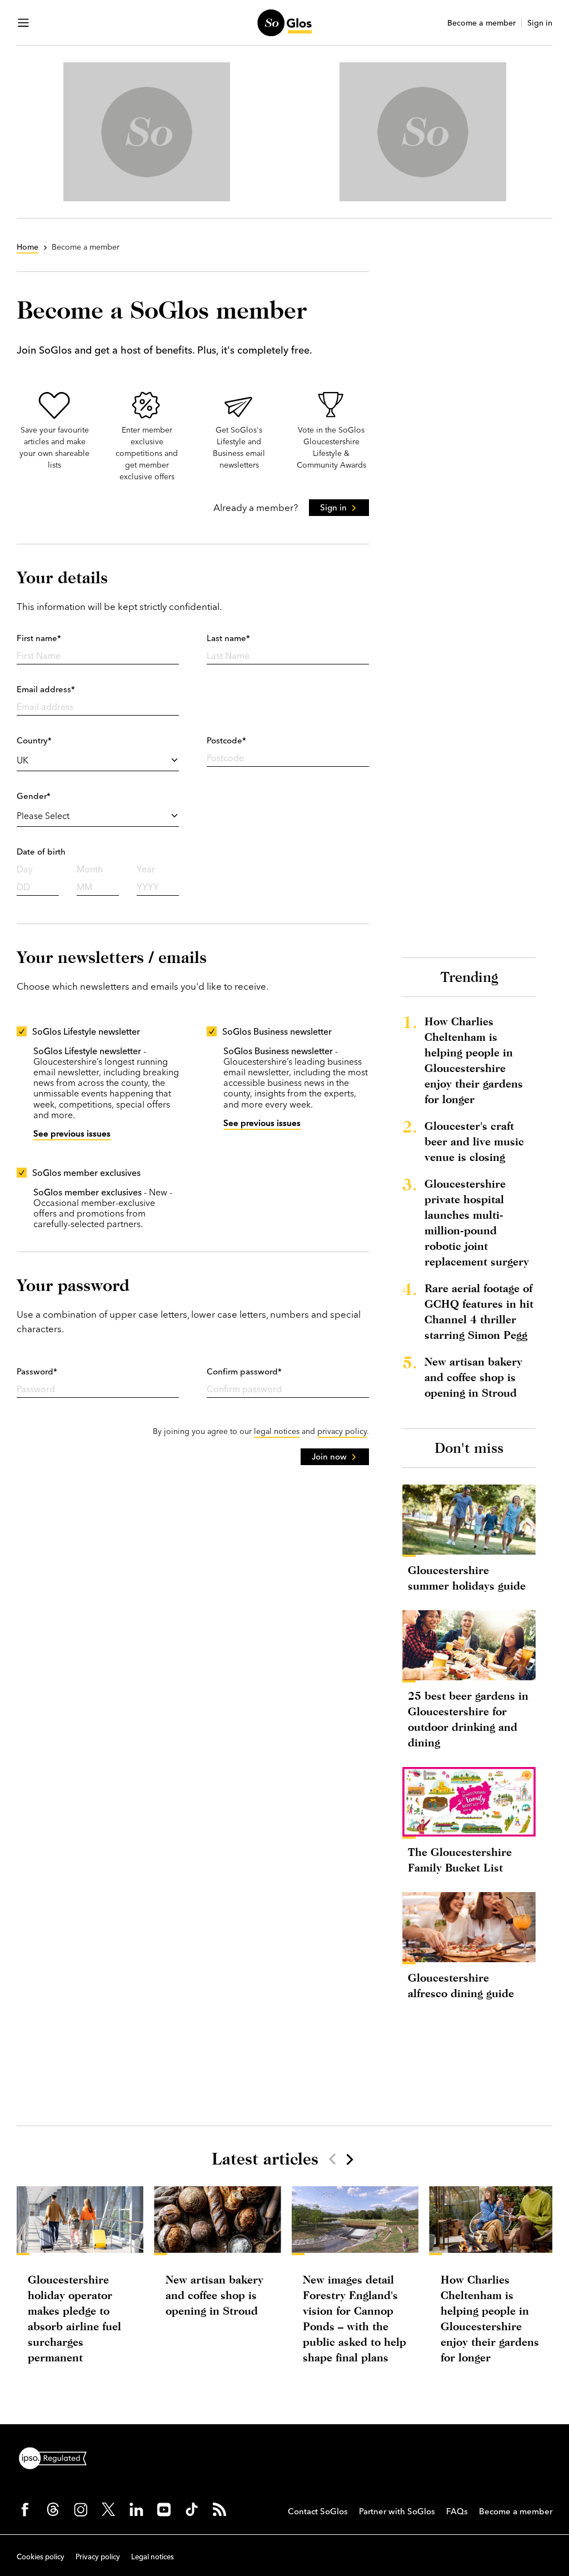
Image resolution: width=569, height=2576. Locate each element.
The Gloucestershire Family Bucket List (460, 1860)
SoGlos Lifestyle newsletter (86, 1031)
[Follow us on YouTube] (164, 2509)
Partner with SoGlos (397, 2511)
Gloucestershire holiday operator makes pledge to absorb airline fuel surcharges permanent (74, 2318)
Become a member (481, 23)
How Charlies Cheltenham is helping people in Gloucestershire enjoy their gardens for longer (474, 1060)
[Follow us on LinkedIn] (136, 2509)
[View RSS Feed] (219, 2509)
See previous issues (72, 1133)
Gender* (34, 796)
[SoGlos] (284, 23)
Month (90, 869)
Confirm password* (244, 1371)
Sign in (540, 23)
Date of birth (41, 852)
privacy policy (342, 1431)
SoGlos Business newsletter (277, 1031)
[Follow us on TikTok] (192, 2509)
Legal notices (153, 2557)
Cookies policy (41, 2557)
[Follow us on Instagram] (81, 2509)
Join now (329, 1456)
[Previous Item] (332, 2159)
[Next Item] (349, 2159)
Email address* (46, 689)
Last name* (228, 638)
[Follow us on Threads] (53, 2509)
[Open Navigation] (23, 23)
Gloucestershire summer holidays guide (467, 1578)
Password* (37, 1371)
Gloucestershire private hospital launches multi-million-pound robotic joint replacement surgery (477, 1222)
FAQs (457, 2511)
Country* (34, 740)
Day (25, 869)
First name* (39, 638)
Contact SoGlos (318, 2511)
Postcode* (226, 740)
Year (146, 869)
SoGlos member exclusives (86, 1173)
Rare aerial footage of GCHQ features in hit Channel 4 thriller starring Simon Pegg (479, 1311)
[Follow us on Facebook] (25, 2509)
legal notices (277, 1431)
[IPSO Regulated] (57, 2457)
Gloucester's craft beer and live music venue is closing (474, 1141)
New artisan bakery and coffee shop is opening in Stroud (473, 1377)
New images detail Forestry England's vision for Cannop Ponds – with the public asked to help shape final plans (355, 2318)
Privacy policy (98, 2557)
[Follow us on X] (108, 2509)
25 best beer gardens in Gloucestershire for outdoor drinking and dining (468, 1719)
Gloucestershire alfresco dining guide (461, 1985)
